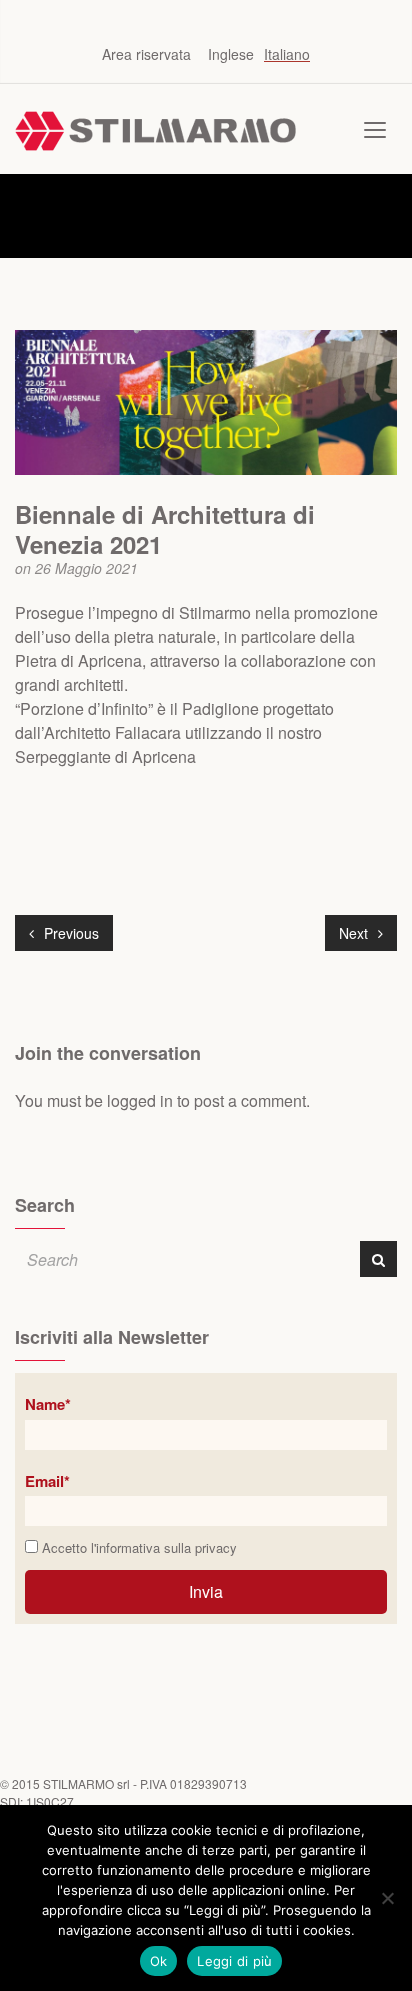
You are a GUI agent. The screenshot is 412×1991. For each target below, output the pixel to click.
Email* (47, 1481)
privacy (216, 1547)
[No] (387, 1898)
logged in (140, 1100)
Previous (69, 933)
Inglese (231, 54)
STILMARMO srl (86, 1783)
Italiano (287, 54)
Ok (159, 1961)
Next (355, 933)
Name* (48, 1404)
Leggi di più (234, 1961)
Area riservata (146, 54)
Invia (206, 1591)
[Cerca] (378, 1259)
